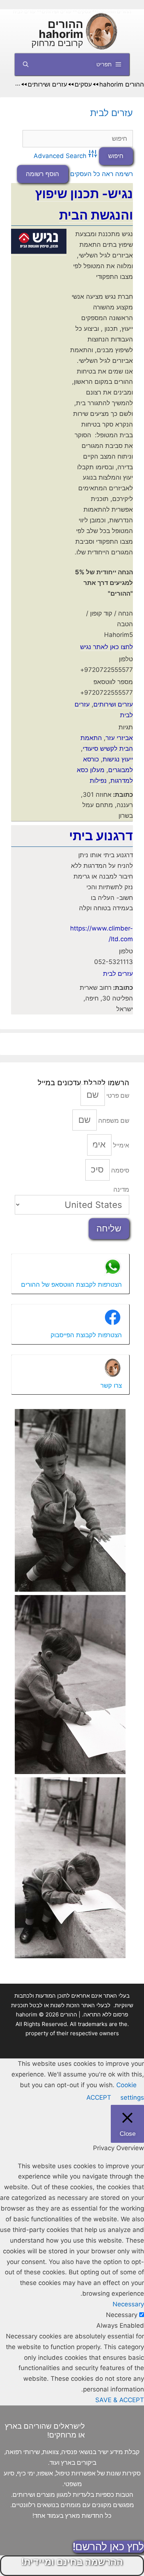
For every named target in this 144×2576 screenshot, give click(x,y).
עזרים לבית (112, 113)
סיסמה (119, 1170)
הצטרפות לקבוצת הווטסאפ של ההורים (71, 1285)
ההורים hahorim (61, 29)
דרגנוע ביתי (101, 836)
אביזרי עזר (119, 738)
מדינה (121, 1189)
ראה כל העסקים (92, 174)
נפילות (98, 781)
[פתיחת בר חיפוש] (26, 64)
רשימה (124, 174)
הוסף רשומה (42, 174)
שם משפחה (113, 1121)
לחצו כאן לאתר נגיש (107, 647)
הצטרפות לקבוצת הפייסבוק (86, 1335)
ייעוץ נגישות (118, 759)
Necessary (122, 2315)
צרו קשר (111, 1385)
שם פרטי (117, 1096)
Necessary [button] (128, 2304)
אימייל (120, 1145)
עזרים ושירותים (113, 704)
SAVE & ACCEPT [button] (120, 2400)
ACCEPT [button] (99, 2097)
